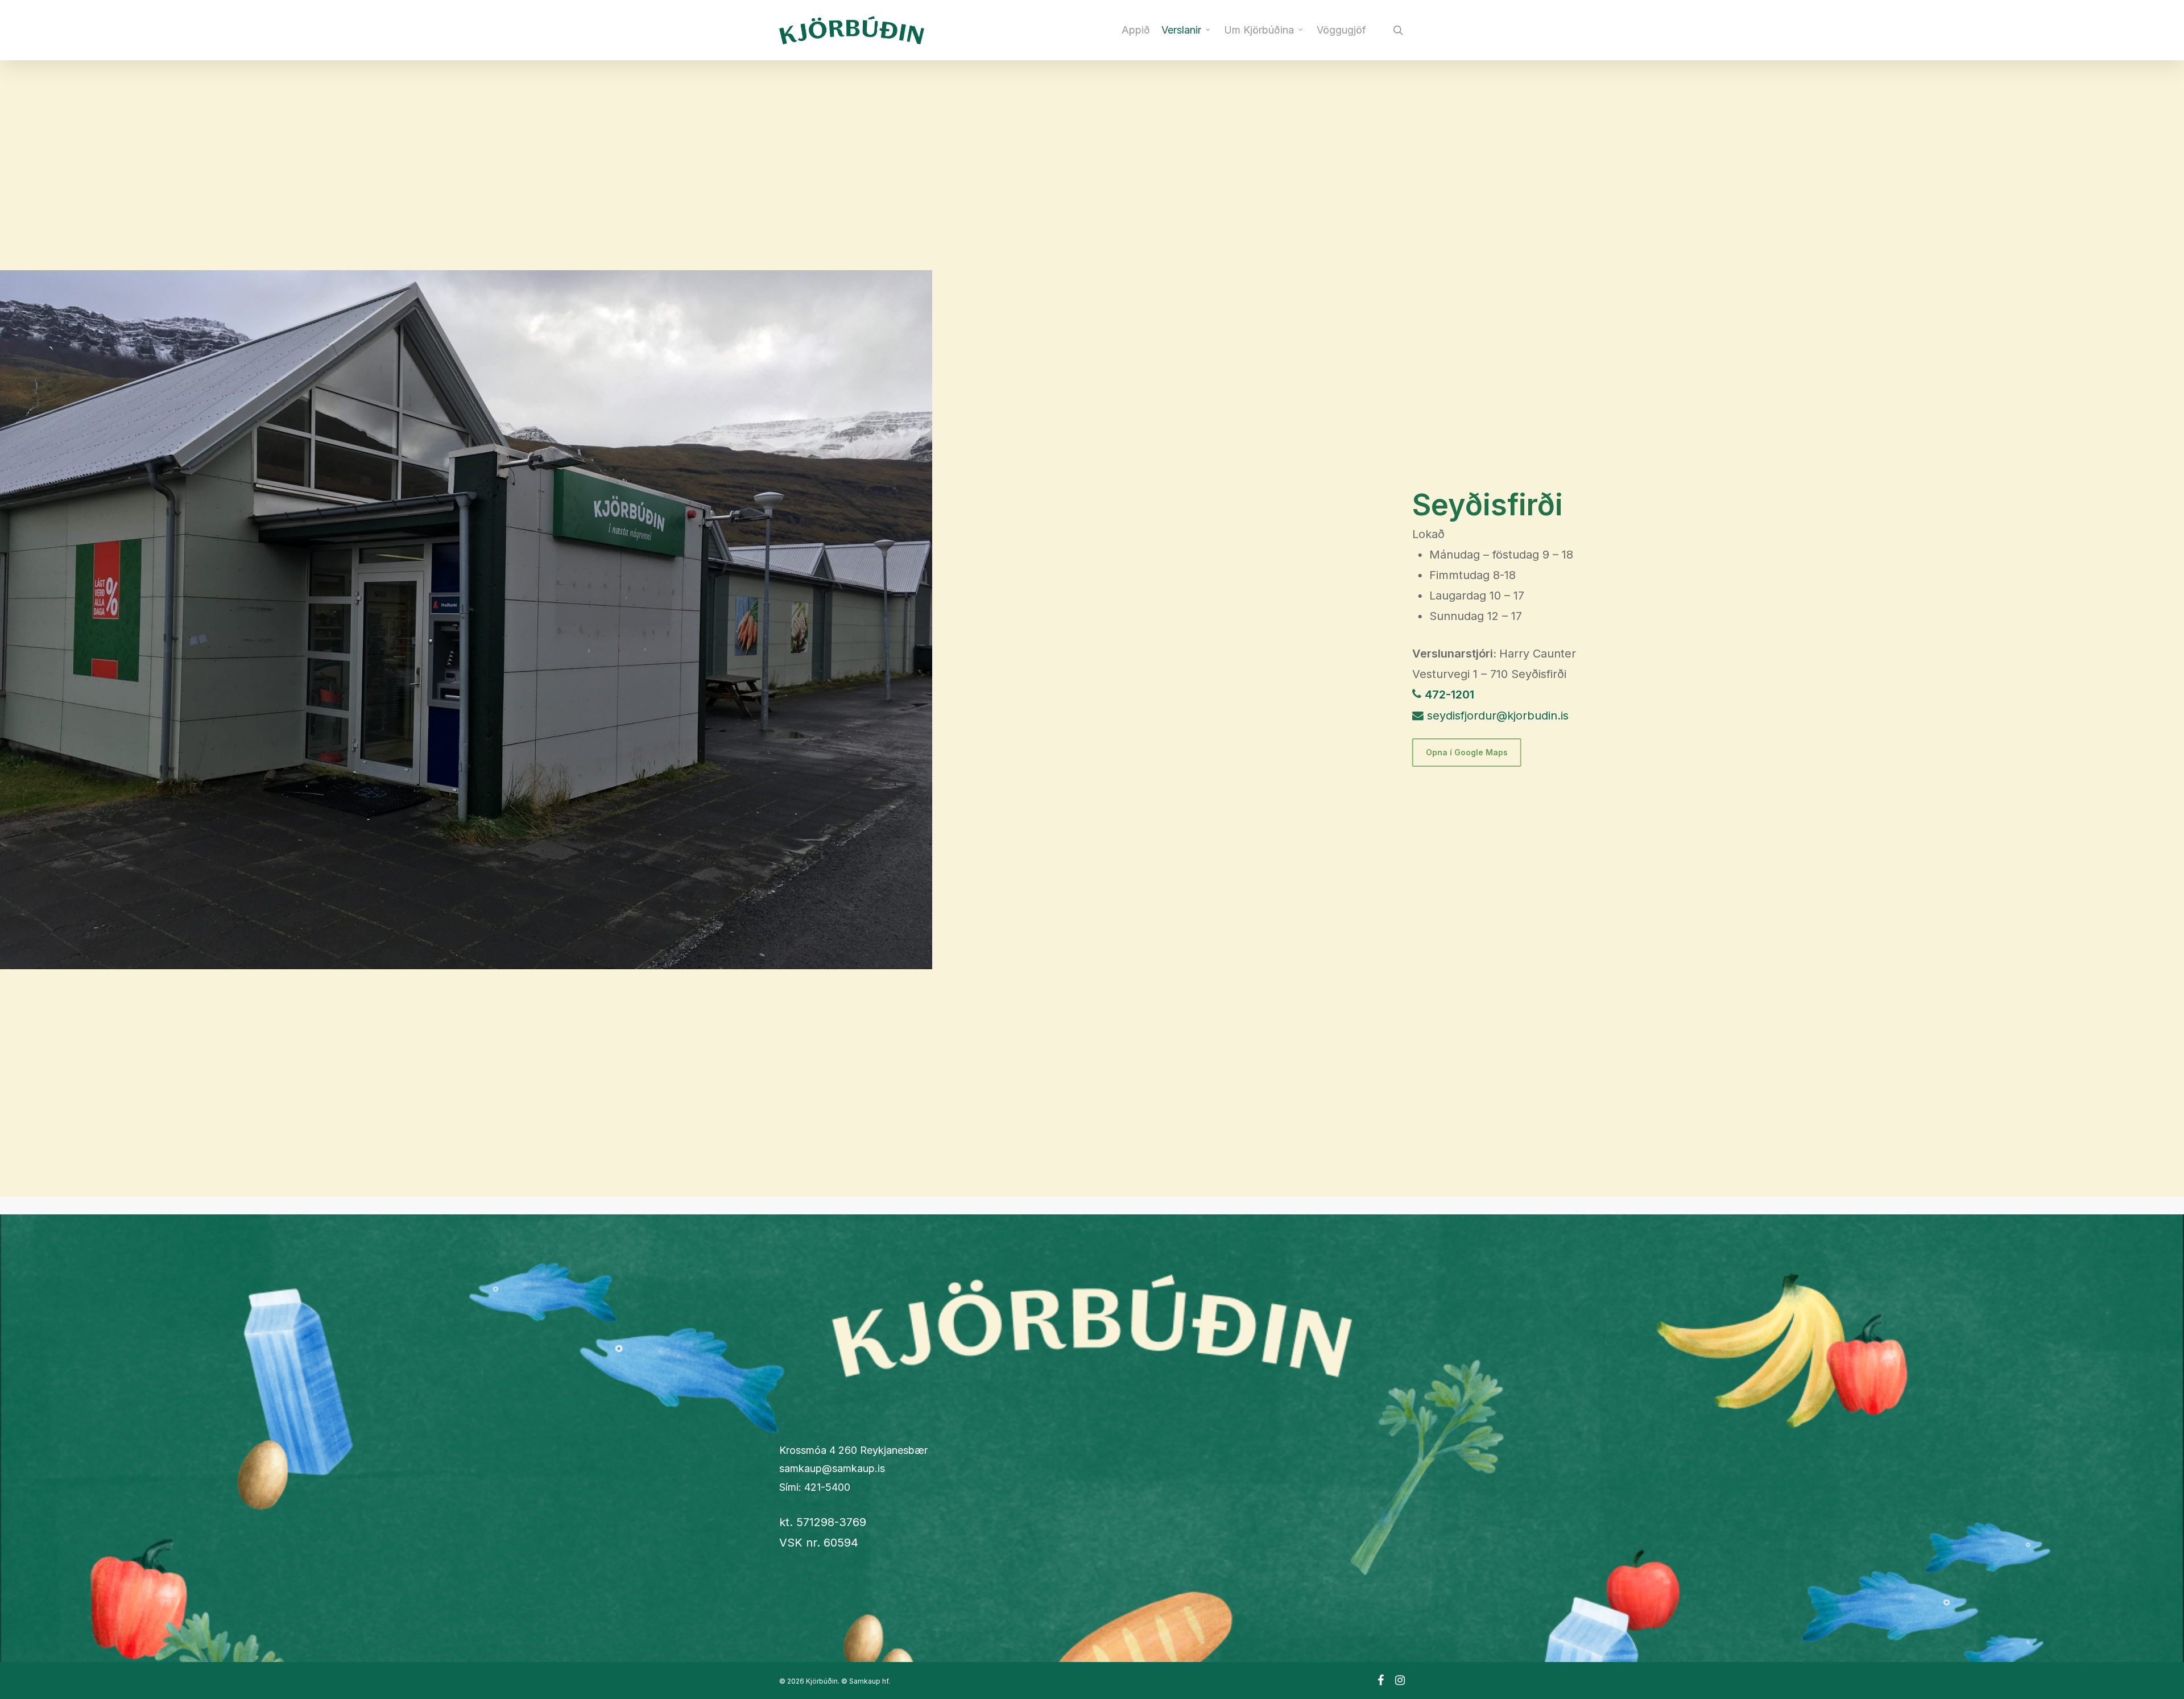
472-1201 (1449, 695)
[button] (1467, 753)
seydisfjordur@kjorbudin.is (1498, 716)
